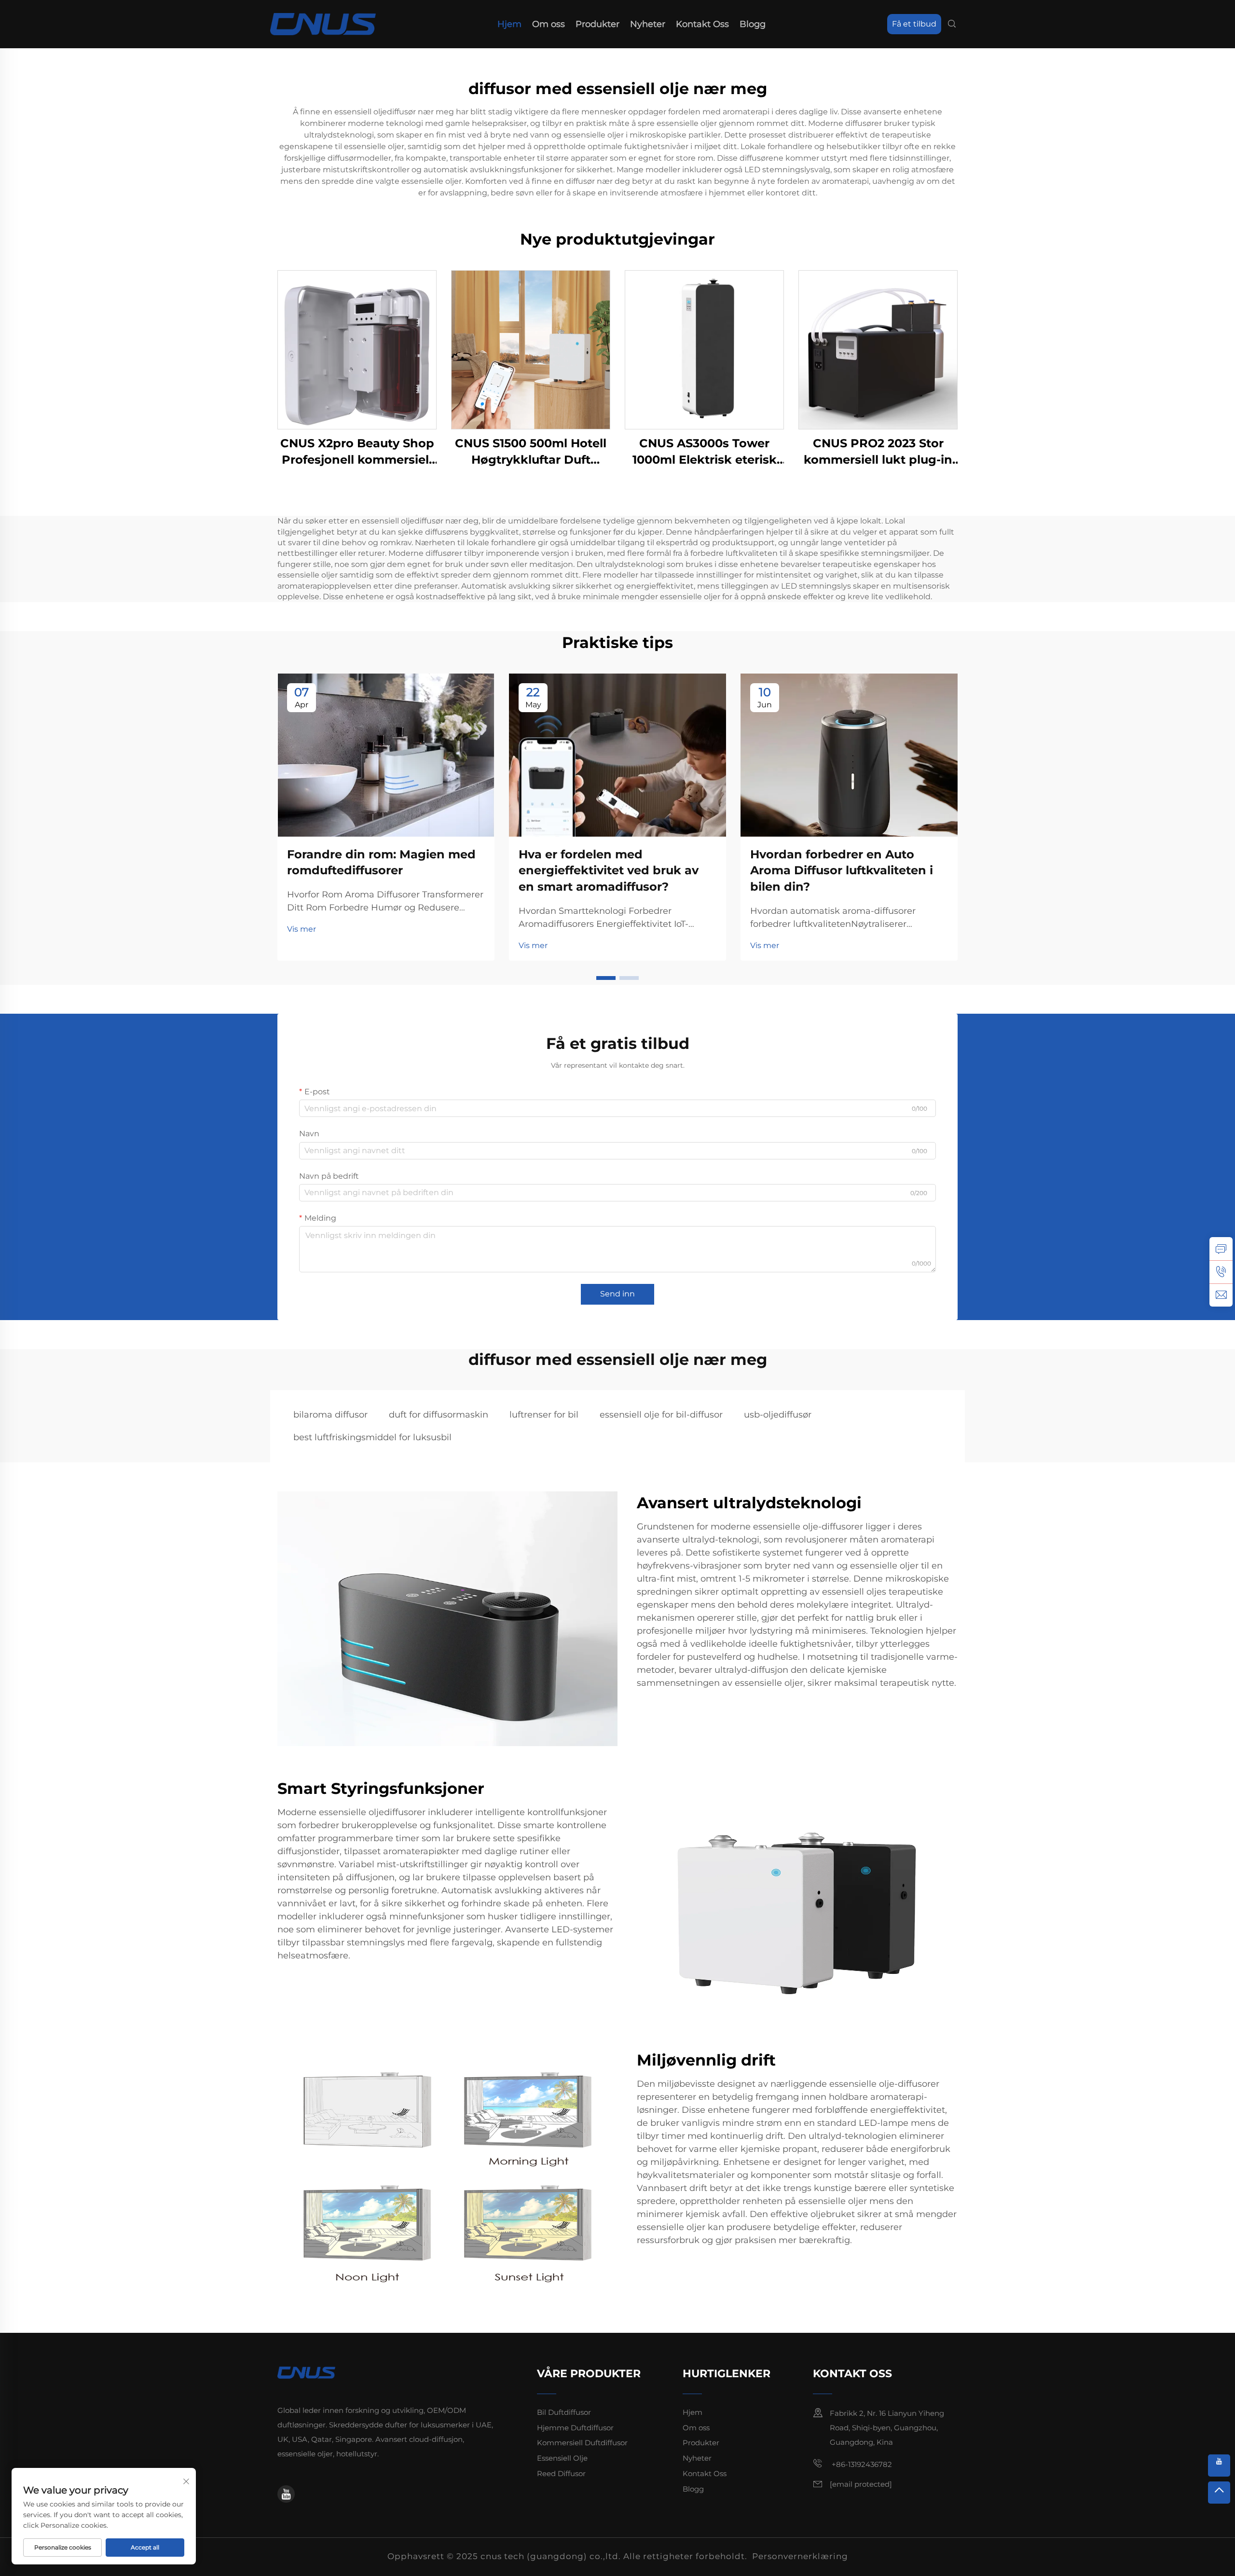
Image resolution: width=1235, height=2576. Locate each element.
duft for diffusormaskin (439, 1415)
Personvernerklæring (800, 2556)
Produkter (597, 24)
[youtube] (286, 2494)
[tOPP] (1219, 2493)
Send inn (617, 1294)
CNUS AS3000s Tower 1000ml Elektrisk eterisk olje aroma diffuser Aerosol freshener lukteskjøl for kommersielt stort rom (705, 452)
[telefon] (1221, 1272)
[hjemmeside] (323, 23)
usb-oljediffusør (778, 1415)
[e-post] (1221, 1295)
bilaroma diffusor (330, 1415)
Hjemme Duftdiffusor (575, 2428)
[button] (606, 978)
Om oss (549, 24)
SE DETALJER (357, 350)
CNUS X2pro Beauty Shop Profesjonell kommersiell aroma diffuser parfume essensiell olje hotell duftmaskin (357, 452)
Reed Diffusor (561, 2473)
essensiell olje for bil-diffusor (661, 1415)
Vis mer (302, 929)
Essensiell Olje (562, 2458)
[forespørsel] (1221, 1249)
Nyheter (648, 24)
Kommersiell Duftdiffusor (582, 2443)
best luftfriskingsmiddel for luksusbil (372, 1437)
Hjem (509, 24)
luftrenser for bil (544, 1415)
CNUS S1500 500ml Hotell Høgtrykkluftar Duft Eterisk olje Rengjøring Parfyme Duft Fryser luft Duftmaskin (531, 452)
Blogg (753, 24)
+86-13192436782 (861, 2464)
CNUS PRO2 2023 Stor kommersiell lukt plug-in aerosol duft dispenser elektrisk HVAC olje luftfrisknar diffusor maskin (878, 452)
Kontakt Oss (702, 24)
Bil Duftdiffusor (564, 2412)
